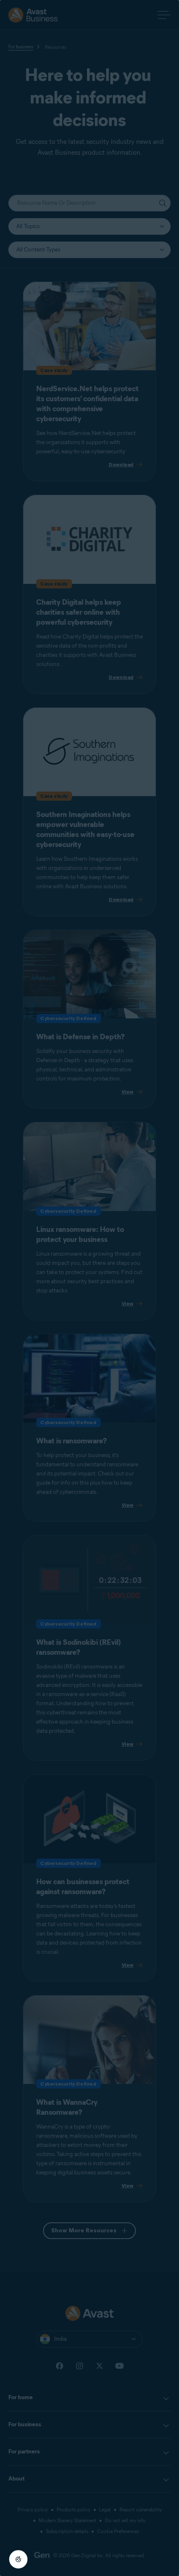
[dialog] (89, 1288)
